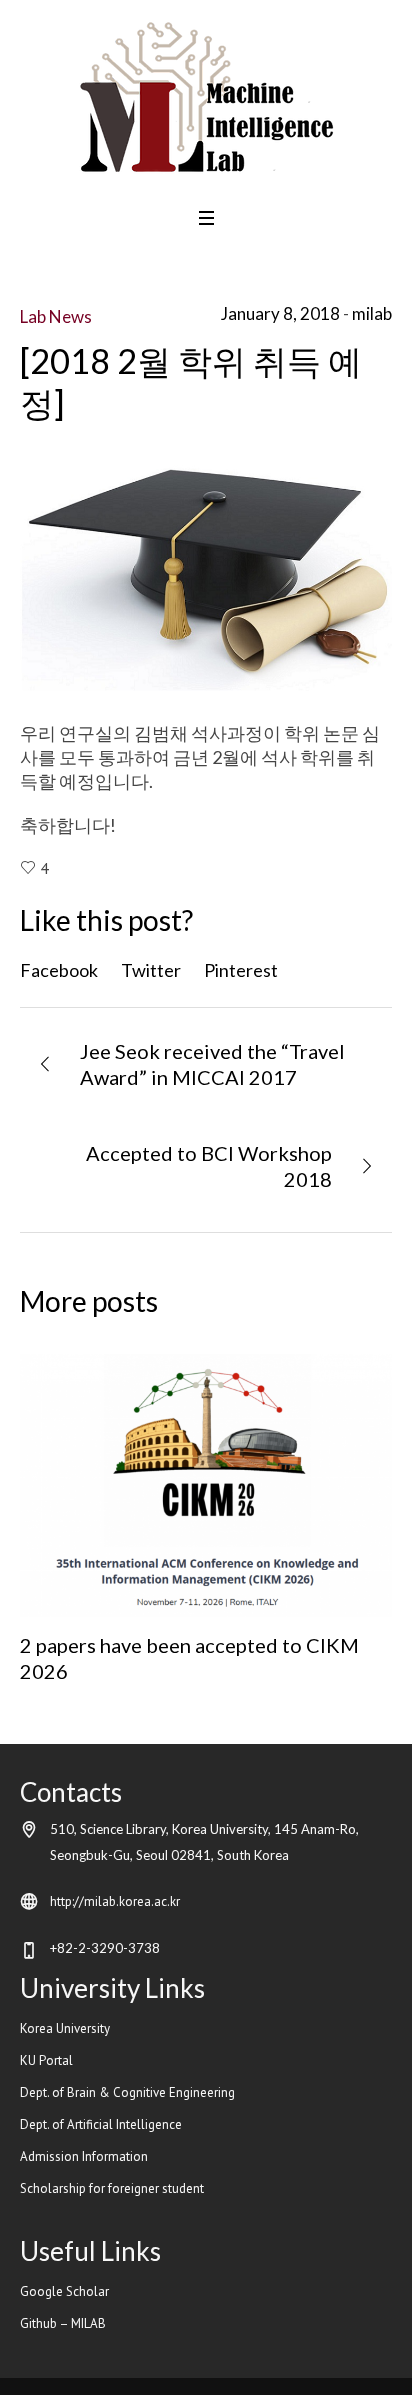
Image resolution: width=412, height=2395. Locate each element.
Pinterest (241, 970)
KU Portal (48, 2060)
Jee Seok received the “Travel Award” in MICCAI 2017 (212, 1064)
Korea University (65, 2028)
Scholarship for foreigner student (112, 2188)
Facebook (59, 970)
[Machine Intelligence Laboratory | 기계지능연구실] (206, 97)
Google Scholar (64, 2291)
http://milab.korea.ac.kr (115, 1901)
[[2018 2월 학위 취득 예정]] (206, 569)
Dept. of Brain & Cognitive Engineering (127, 2092)
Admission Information (84, 2156)
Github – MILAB (64, 2323)
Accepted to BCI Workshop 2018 (209, 1166)
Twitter (151, 970)
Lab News (56, 316)
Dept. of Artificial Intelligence (102, 2124)
